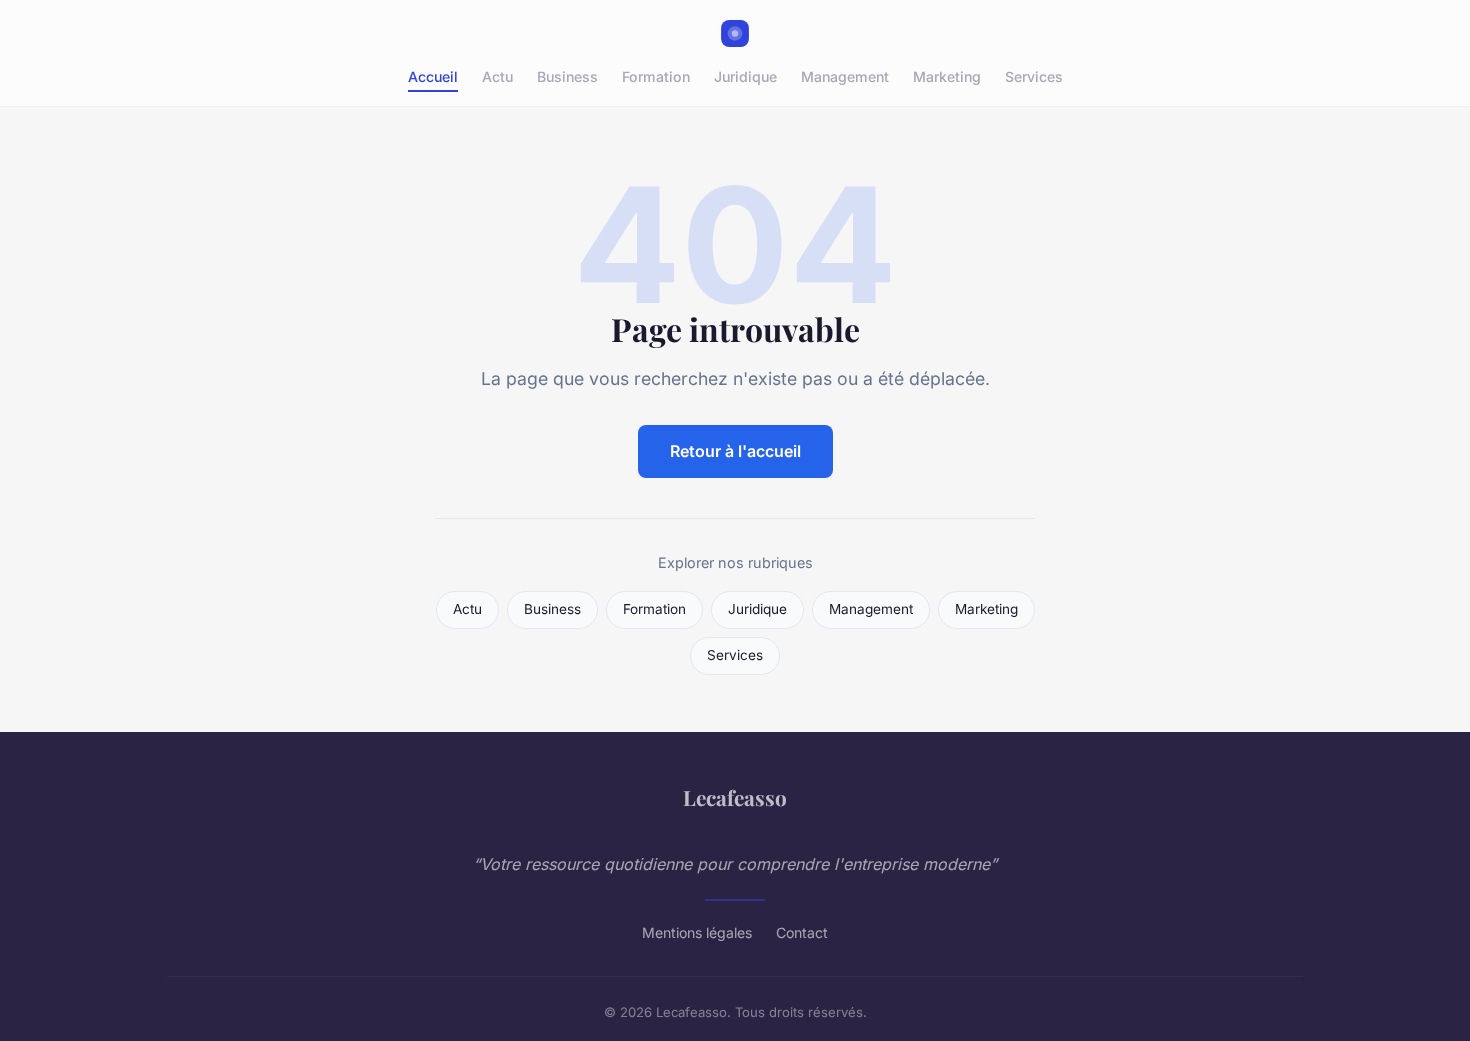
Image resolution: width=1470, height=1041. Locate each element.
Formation (656, 76)
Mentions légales (697, 932)
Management (845, 76)
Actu (497, 76)
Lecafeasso (735, 797)
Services (1034, 76)
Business (567, 76)
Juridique (745, 76)
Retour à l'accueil (735, 451)
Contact (802, 932)
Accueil (433, 76)
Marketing (947, 76)
